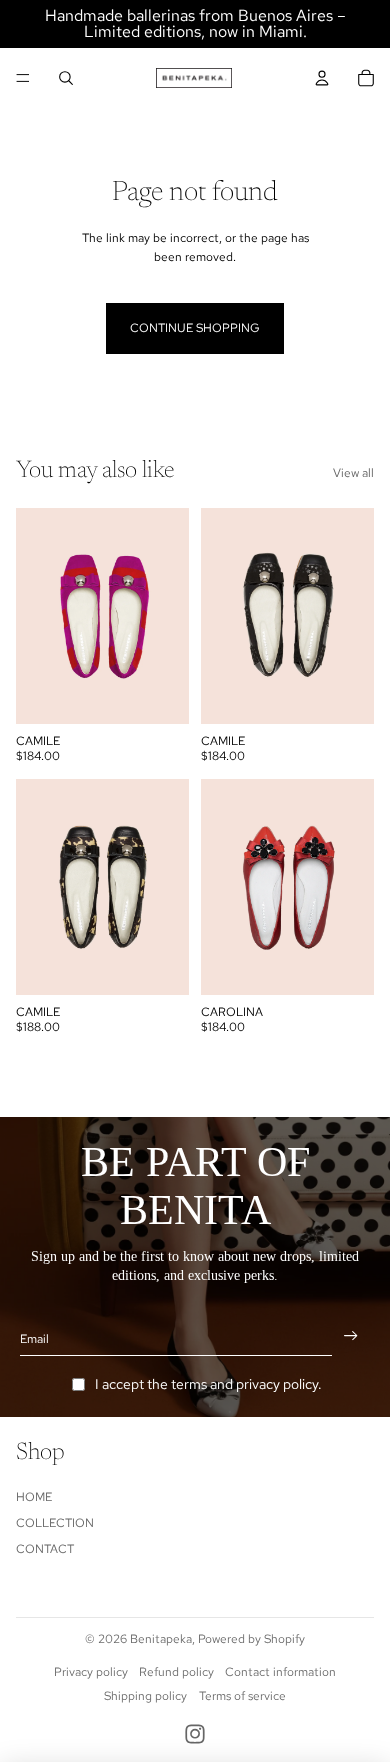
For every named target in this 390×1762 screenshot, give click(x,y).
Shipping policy (145, 1696)
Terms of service (242, 1696)
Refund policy (176, 1672)
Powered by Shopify (251, 1639)
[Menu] (23, 78)
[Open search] (66, 78)
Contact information (280, 1672)
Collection (55, 1523)
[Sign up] (351, 1336)
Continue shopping (195, 328)
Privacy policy (91, 1672)
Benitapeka (161, 1639)
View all (353, 473)
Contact (45, 1549)
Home (34, 1497)
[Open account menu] (322, 78)
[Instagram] (195, 1734)
